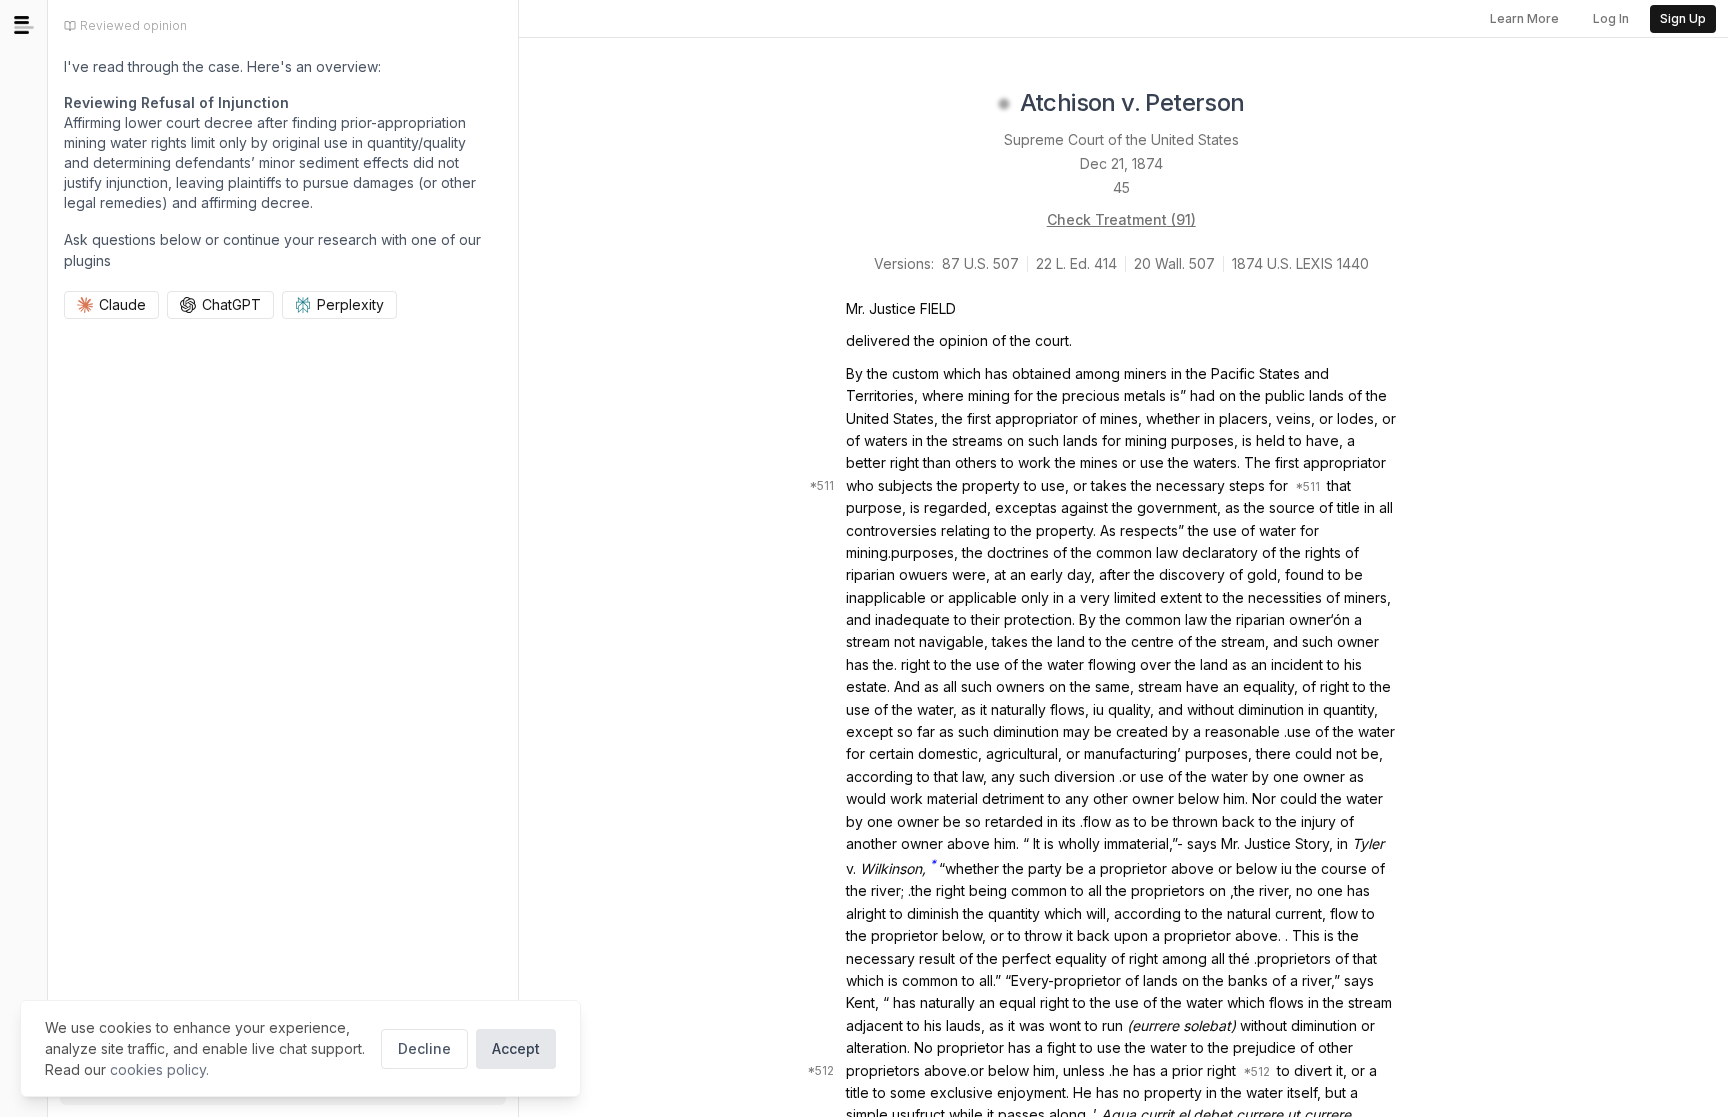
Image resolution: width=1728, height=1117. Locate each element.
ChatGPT (231, 304)
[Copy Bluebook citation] (1267, 104)
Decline (424, 1048)
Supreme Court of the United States (1121, 139)
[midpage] (24, 25)
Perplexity (350, 304)
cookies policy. (159, 1069)
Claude (122, 304)
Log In (1611, 18)
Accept (516, 1048)
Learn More (1524, 18)
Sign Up (1683, 18)
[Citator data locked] (1004, 104)
